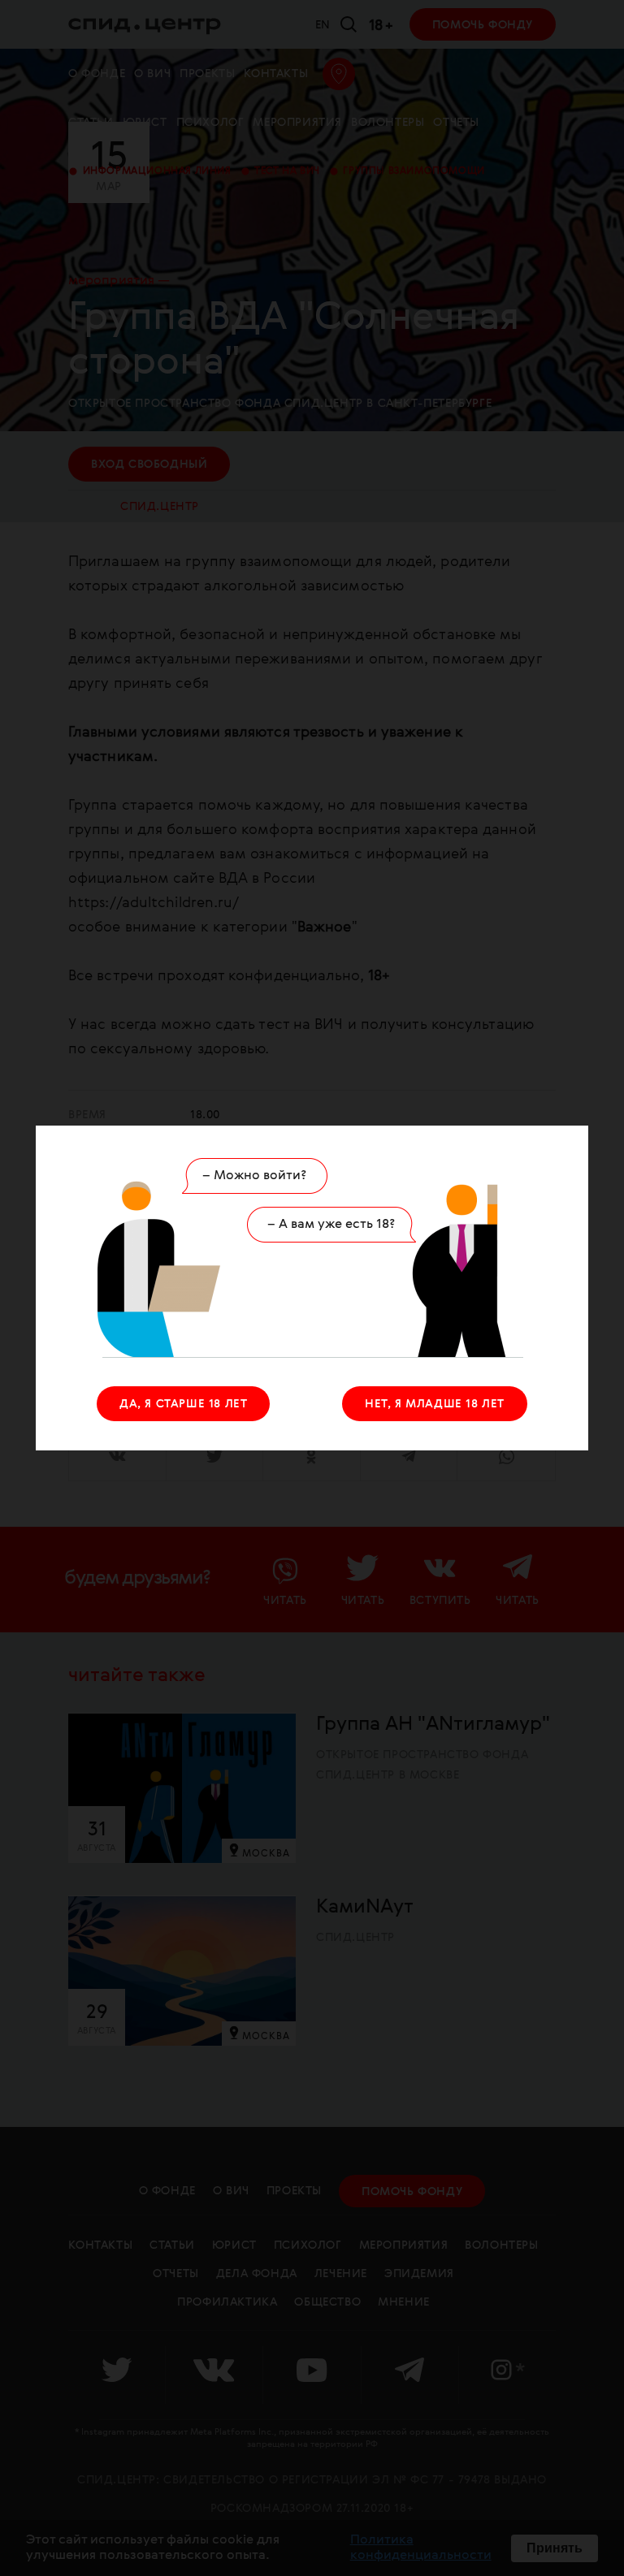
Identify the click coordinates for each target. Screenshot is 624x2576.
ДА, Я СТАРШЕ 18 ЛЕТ (183, 1404)
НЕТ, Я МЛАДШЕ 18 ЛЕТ (435, 1404)
